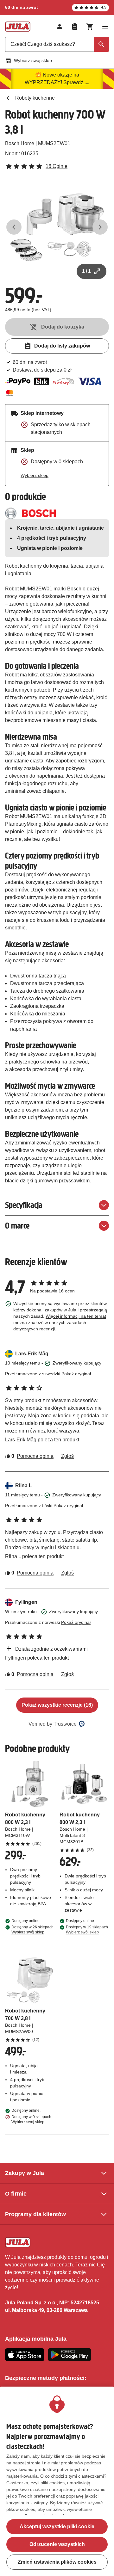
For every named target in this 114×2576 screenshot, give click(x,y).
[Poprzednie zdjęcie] (14, 227)
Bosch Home (20, 143)
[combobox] (57, 44)
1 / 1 (86, 271)
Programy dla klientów (35, 2214)
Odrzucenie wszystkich (57, 2544)
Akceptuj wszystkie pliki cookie (57, 2527)
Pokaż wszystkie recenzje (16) (57, 1705)
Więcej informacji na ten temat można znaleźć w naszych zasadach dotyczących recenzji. (60, 1322)
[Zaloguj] (60, 27)
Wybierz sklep (35, 475)
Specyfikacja (24, 1205)
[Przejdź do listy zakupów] (75, 27)
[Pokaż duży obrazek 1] (57, 227)
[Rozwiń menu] (105, 27)
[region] (57, 2481)
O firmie (16, 2194)
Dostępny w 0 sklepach (31, 2119)
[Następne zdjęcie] (100, 227)
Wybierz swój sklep (33, 60)
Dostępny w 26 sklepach (32, 1930)
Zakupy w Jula (25, 2173)
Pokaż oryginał (76, 1374)
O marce (17, 1226)
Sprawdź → (76, 82)
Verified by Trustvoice (53, 1724)
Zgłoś (67, 1456)
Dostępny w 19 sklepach (87, 1930)
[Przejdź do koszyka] (90, 27)
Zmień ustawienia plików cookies (57, 2562)
